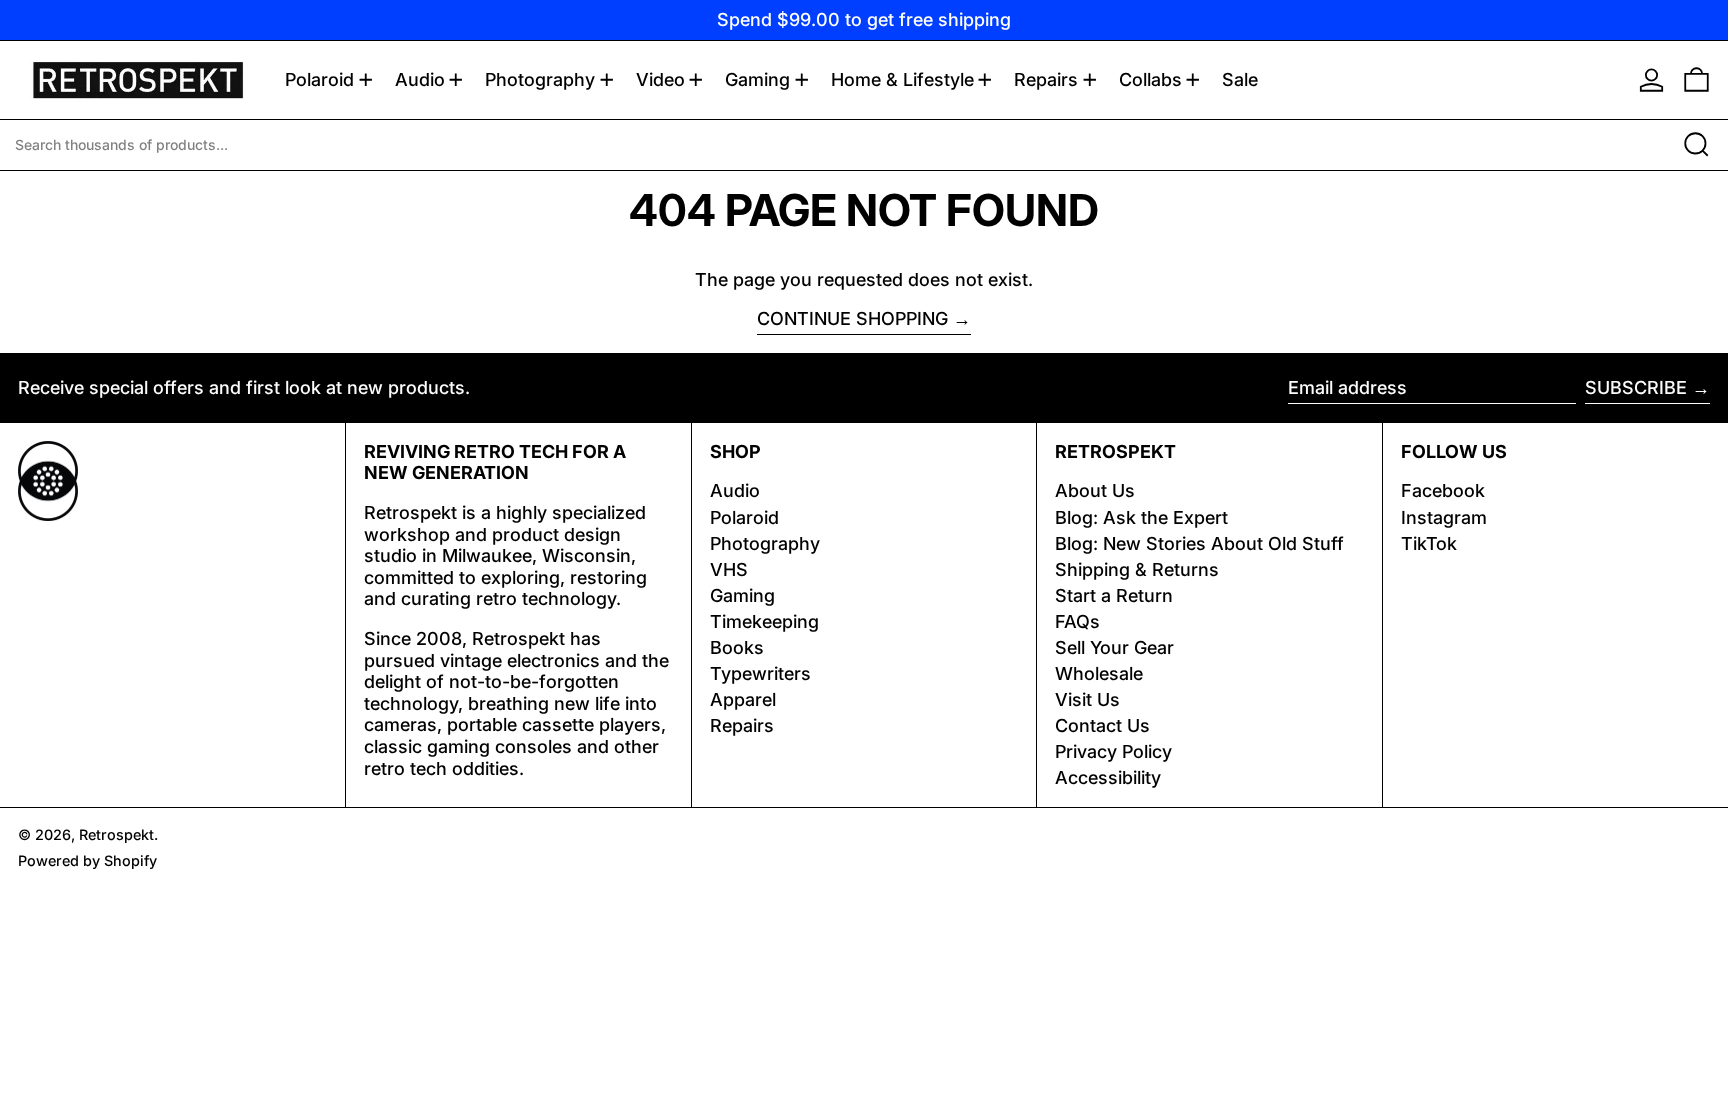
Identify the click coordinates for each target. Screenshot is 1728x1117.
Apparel (743, 699)
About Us (1095, 490)
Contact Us (1102, 725)
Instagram (1444, 517)
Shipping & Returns (1137, 569)
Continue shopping (852, 318)
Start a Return (1114, 595)
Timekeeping (764, 621)
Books (737, 647)
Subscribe (1636, 387)
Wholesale (1099, 673)
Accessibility (1108, 777)
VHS (729, 569)
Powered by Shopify (87, 860)
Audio (735, 490)
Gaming (742, 595)
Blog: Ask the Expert (1141, 517)
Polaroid (744, 517)
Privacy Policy (1113, 751)
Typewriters (760, 673)
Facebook (1443, 490)
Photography (765, 543)
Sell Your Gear (1114, 647)
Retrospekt (116, 834)
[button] (1696, 80)
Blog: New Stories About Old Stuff (1199, 543)
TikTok (1429, 543)
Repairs (742, 725)
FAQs (1077, 621)
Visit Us (1087, 699)
